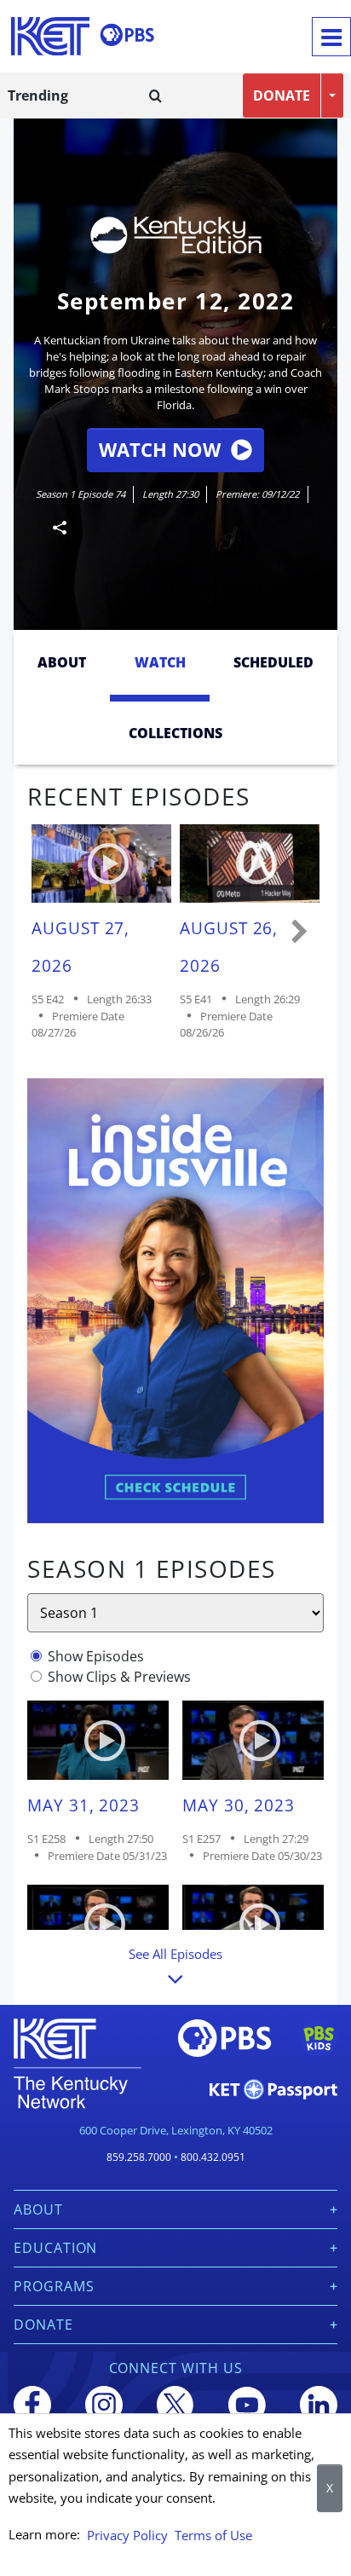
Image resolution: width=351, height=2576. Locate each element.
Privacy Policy (127, 2535)
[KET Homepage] (50, 36)
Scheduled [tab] (273, 662)
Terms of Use (213, 2535)
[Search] (155, 95)
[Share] (53, 527)
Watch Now (160, 450)
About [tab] (62, 662)
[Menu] (331, 37)
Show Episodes (96, 1656)
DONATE (282, 95)
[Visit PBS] (127, 35)
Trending (38, 95)
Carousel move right (300, 933)
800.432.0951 (213, 2157)
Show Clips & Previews (119, 1677)
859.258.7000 (139, 2157)
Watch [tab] (160, 662)
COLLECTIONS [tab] (175, 733)
